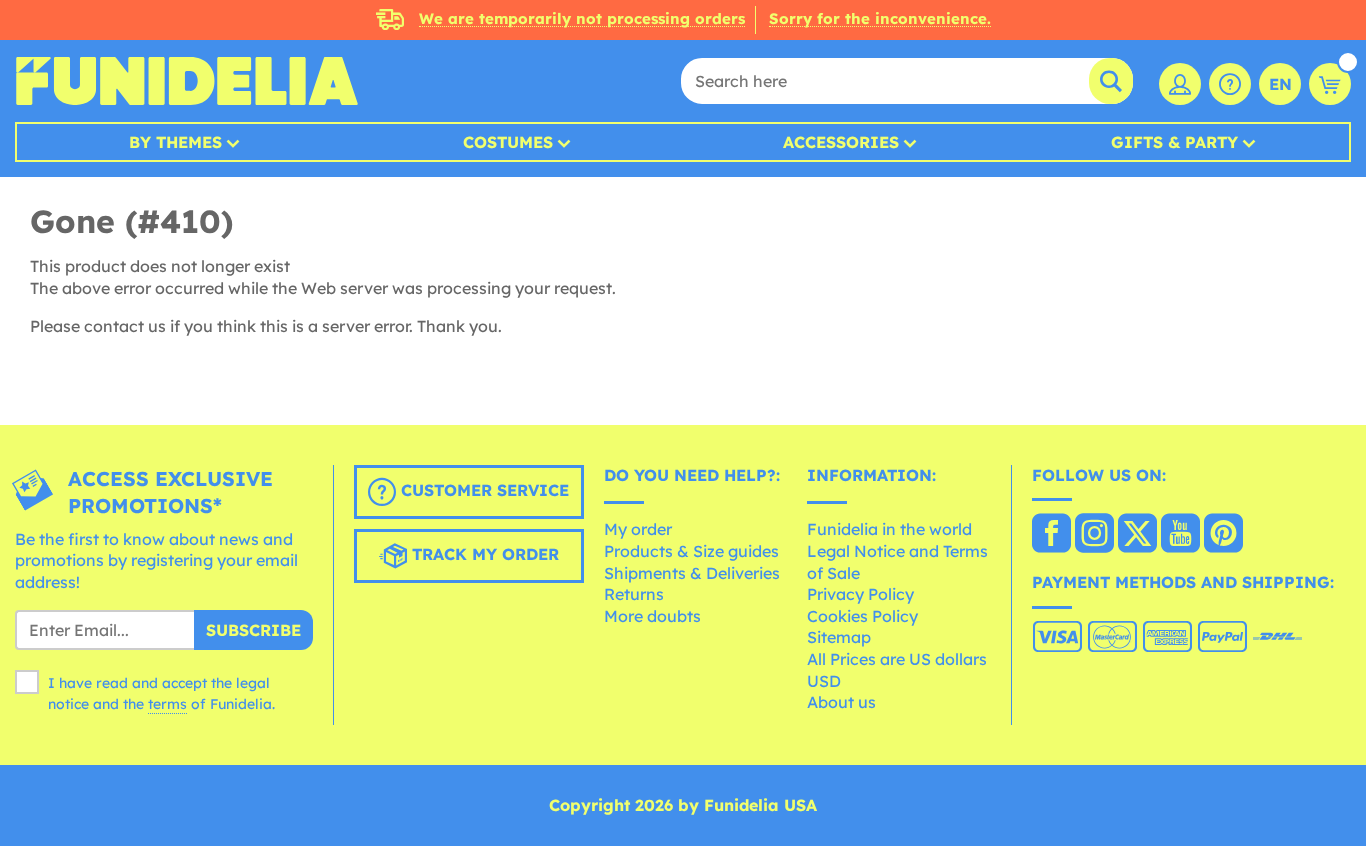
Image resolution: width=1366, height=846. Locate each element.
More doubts (652, 616)
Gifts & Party (1174, 142)
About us (841, 702)
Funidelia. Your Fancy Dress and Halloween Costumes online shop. (186, 81)
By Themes (175, 142)
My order (638, 529)
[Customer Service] (1230, 84)
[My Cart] (1330, 84)
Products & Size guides (691, 551)
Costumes (508, 142)
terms (167, 704)
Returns (634, 594)
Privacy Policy (860, 594)
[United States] (1051, 535)
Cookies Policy (862, 616)
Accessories (841, 142)
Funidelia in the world (889, 529)
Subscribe (253, 630)
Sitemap (839, 637)
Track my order (483, 554)
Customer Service (482, 490)
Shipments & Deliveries (692, 573)
